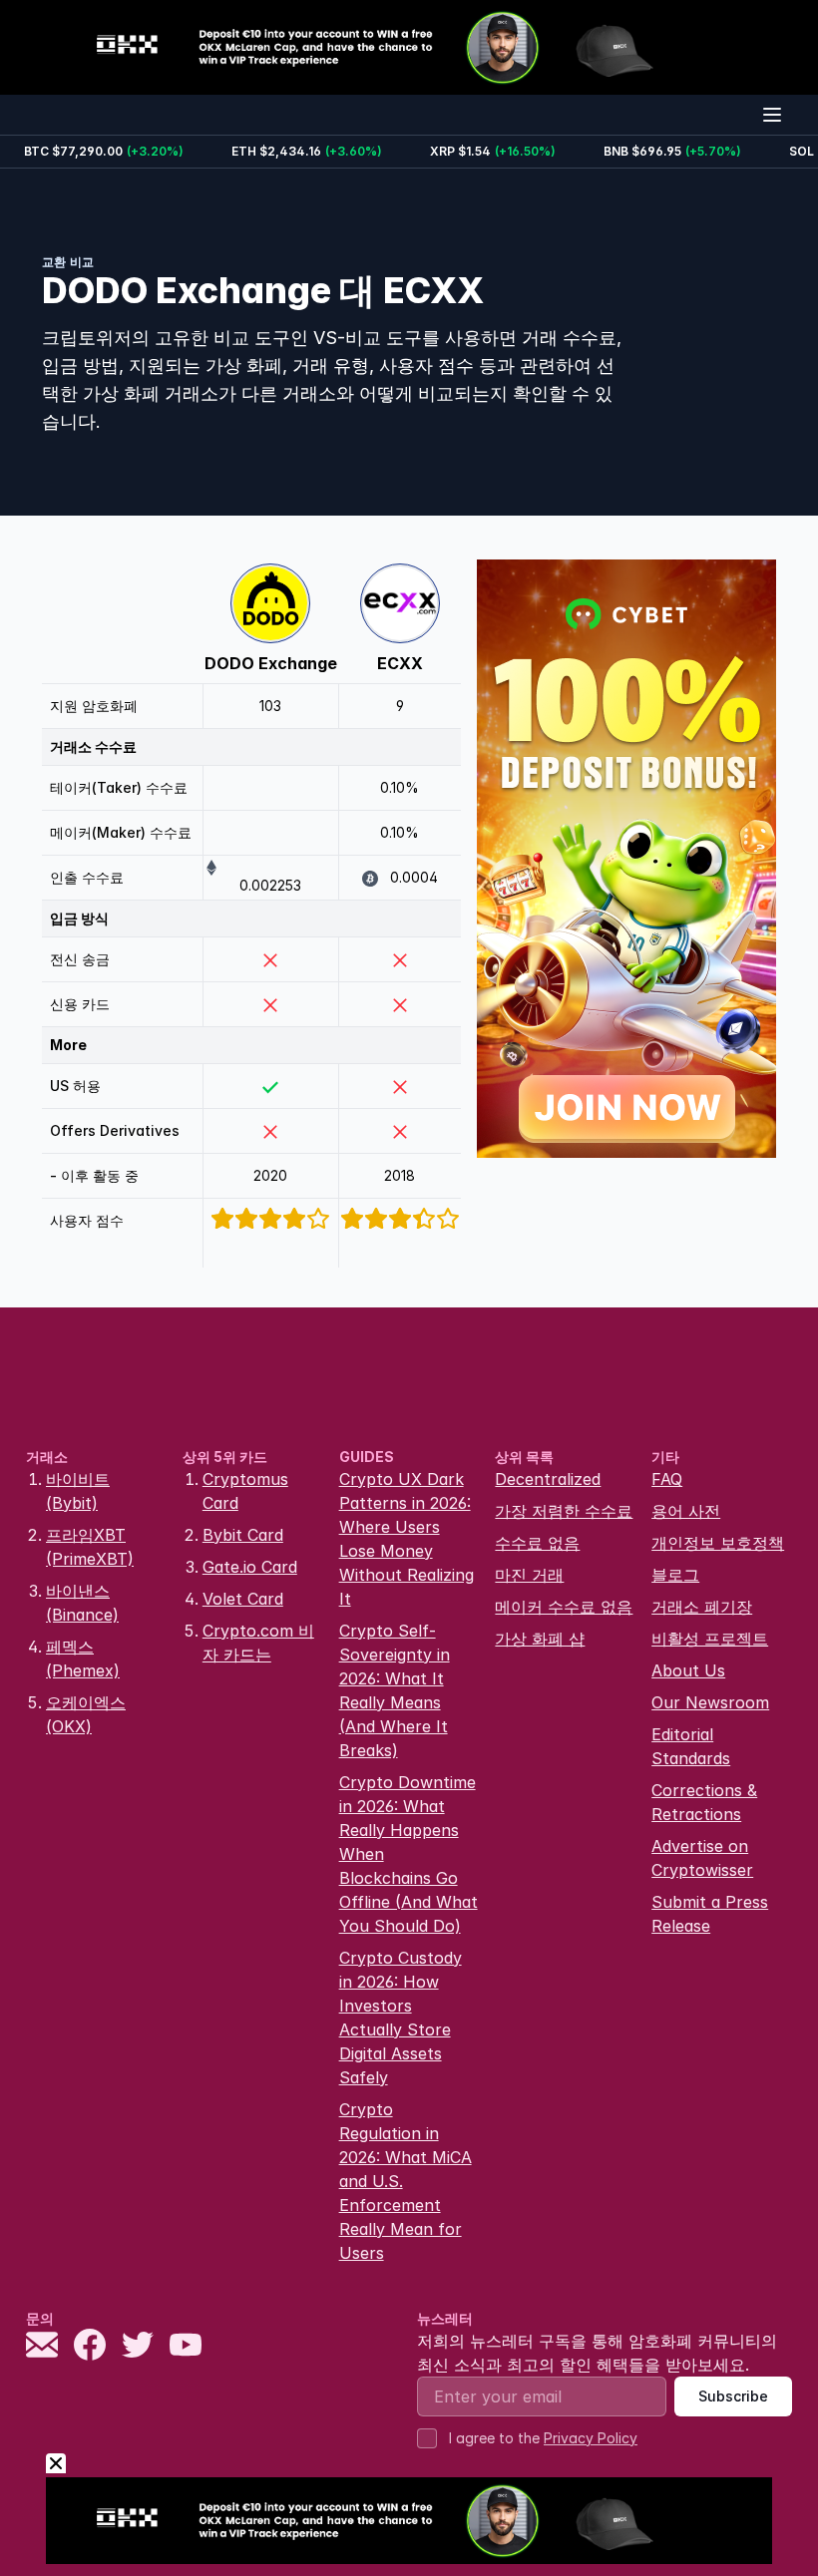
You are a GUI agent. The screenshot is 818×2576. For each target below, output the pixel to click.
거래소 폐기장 (702, 1607)
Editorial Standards (691, 1746)
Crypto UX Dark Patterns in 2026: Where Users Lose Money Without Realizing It (407, 1539)
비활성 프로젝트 (710, 1639)
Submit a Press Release (710, 1914)
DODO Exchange (271, 663)
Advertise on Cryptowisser (702, 1858)
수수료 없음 (537, 1543)
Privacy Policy (591, 2438)
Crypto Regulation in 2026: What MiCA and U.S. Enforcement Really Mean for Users (406, 2181)
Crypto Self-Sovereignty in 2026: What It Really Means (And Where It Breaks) (395, 1690)
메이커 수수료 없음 (564, 1607)
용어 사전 (686, 1511)
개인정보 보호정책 (718, 1543)
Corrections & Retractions (704, 1802)
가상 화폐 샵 (540, 1639)
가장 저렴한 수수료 (564, 1511)
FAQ (667, 1479)
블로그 (675, 1575)
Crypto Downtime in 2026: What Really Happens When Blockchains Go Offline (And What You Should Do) (409, 1854)
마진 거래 (529, 1575)
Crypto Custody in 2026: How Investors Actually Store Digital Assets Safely (401, 2018)
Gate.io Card (250, 1567)
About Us (688, 1670)
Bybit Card (243, 1535)
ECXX (400, 663)
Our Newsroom (710, 1702)
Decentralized (548, 1479)
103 (270, 706)
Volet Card (243, 1599)
